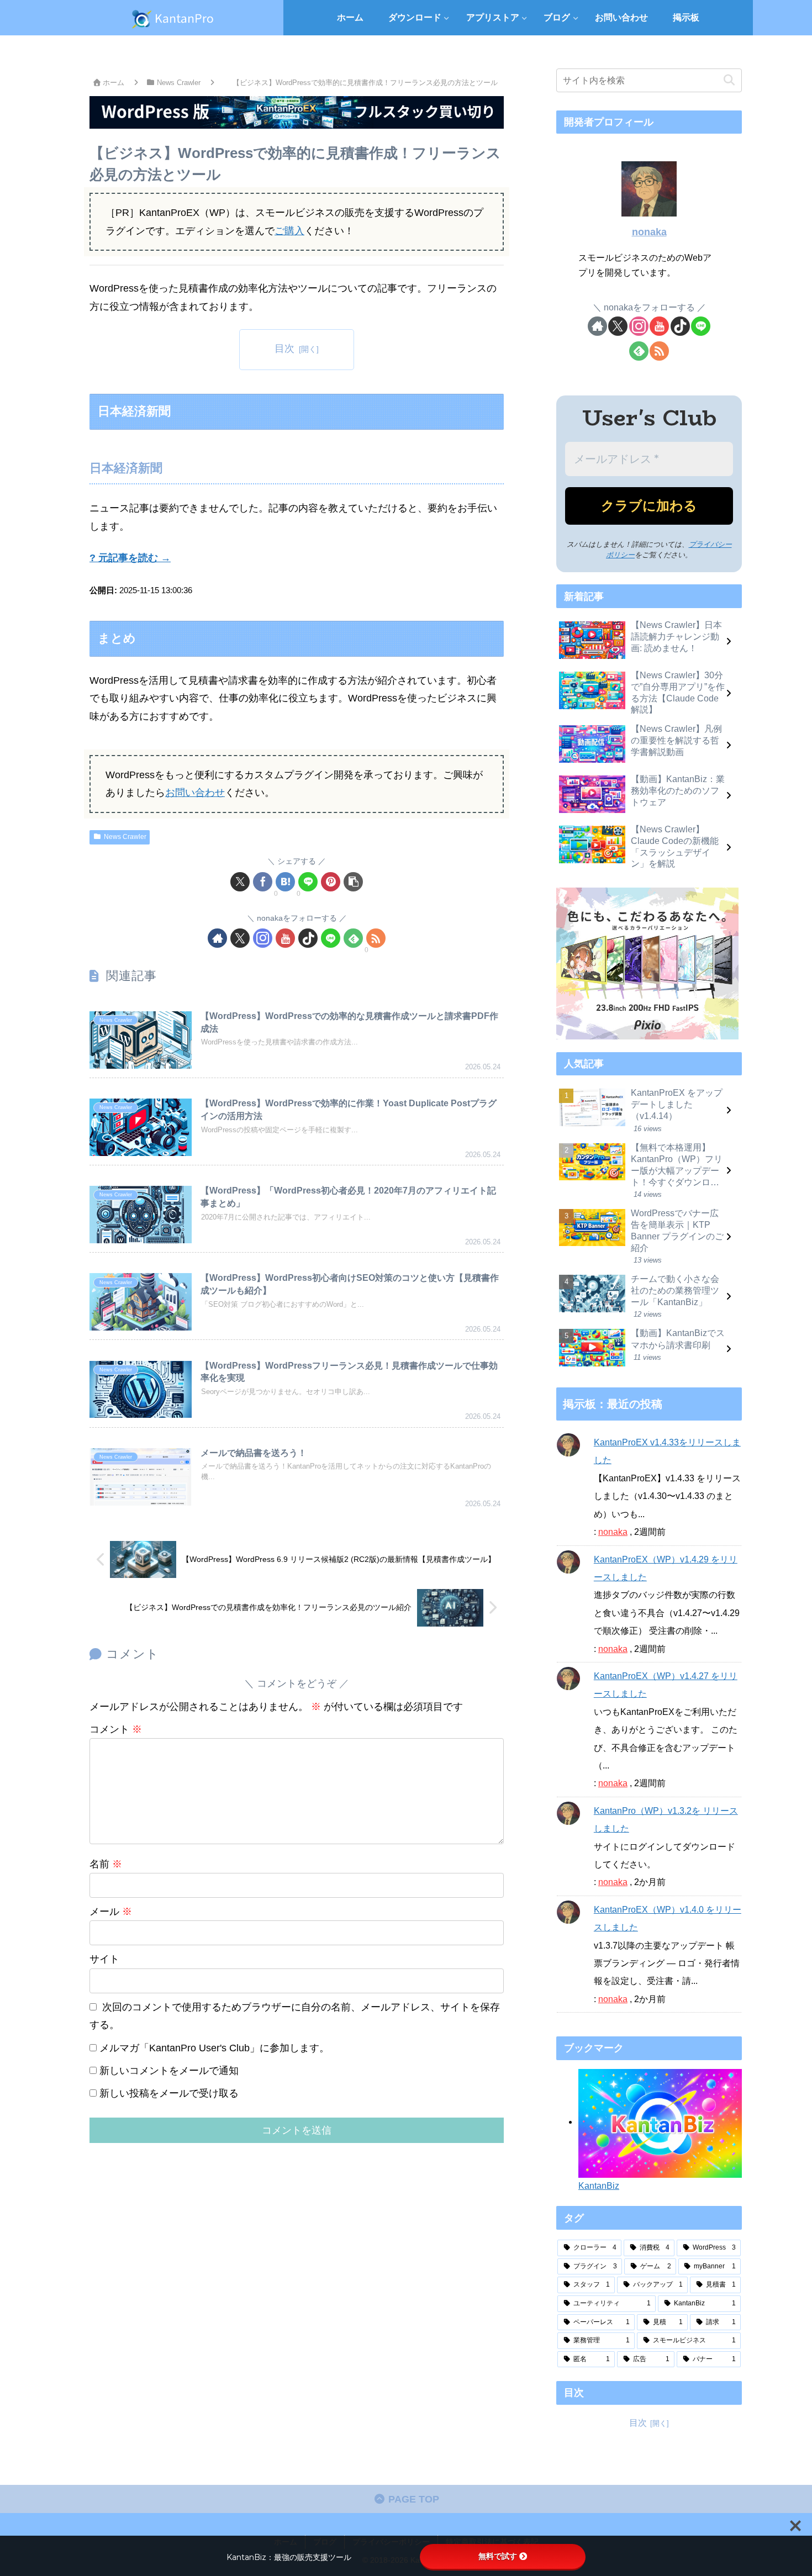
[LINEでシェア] (308, 882)
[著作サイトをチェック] (217, 938)
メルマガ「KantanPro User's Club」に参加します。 (213, 2048)
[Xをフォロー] (240, 938)
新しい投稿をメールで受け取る (169, 2093)
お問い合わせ (195, 793)
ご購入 (289, 231)
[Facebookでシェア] (263, 882)
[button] (353, 882)
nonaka (649, 232)
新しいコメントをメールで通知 (169, 2071)
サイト (104, 1959)
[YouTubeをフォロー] (285, 938)
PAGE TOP (412, 2499)
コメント (116, 1729)
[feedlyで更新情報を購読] (353, 938)
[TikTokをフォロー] (308, 938)
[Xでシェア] (240, 882)
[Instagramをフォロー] (263, 938)
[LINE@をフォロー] (331, 938)
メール (111, 1912)
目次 (284, 349)
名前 (106, 1864)
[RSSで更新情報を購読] (376, 938)
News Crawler (125, 837)
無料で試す (498, 2556)
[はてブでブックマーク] (285, 882)
